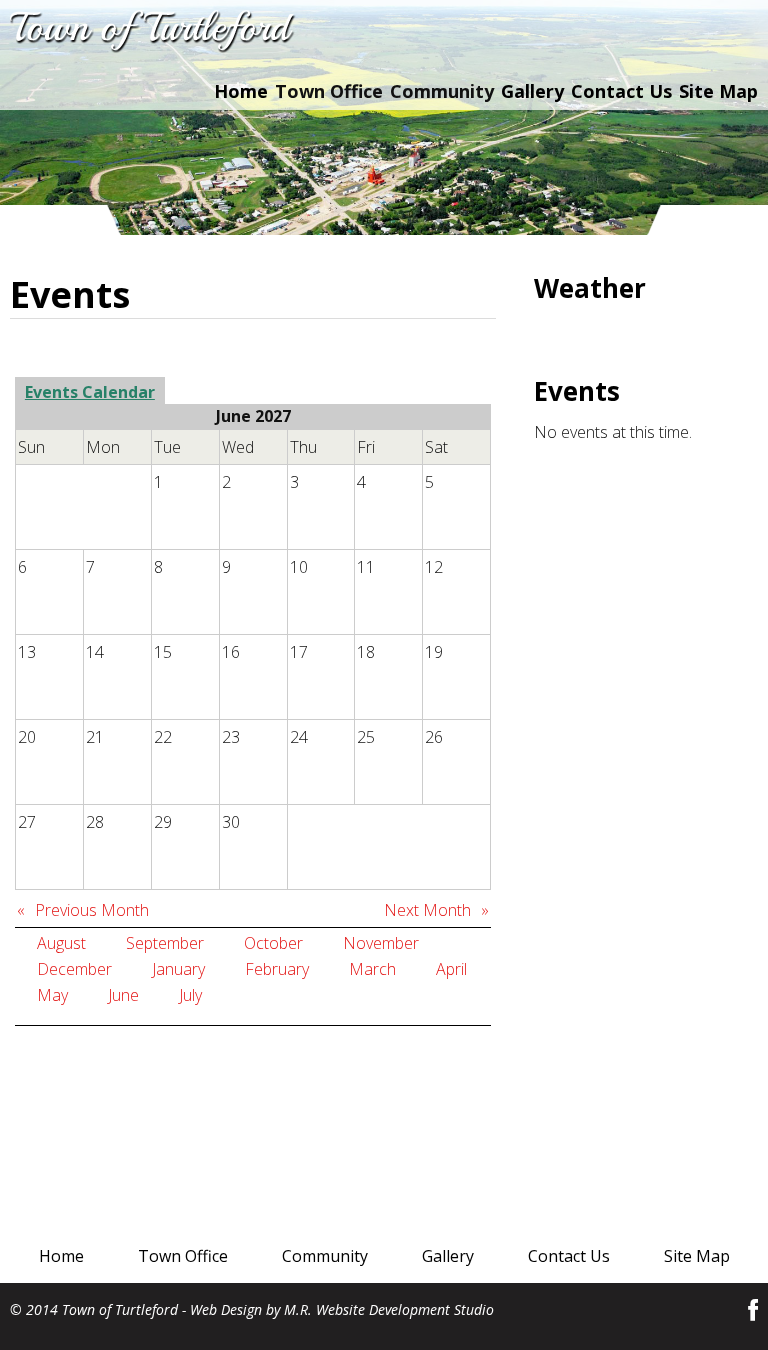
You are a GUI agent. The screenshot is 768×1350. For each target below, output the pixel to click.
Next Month (427, 910)
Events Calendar (90, 392)
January (178, 969)
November (381, 943)
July (190, 995)
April (451, 969)
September (165, 943)
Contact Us (621, 91)
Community (325, 1256)
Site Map (718, 91)
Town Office (183, 1256)
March (372, 969)
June (123, 995)
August (61, 943)
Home (241, 91)
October (273, 943)
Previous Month (92, 910)
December (74, 969)
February (277, 969)
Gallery (532, 91)
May (52, 995)
